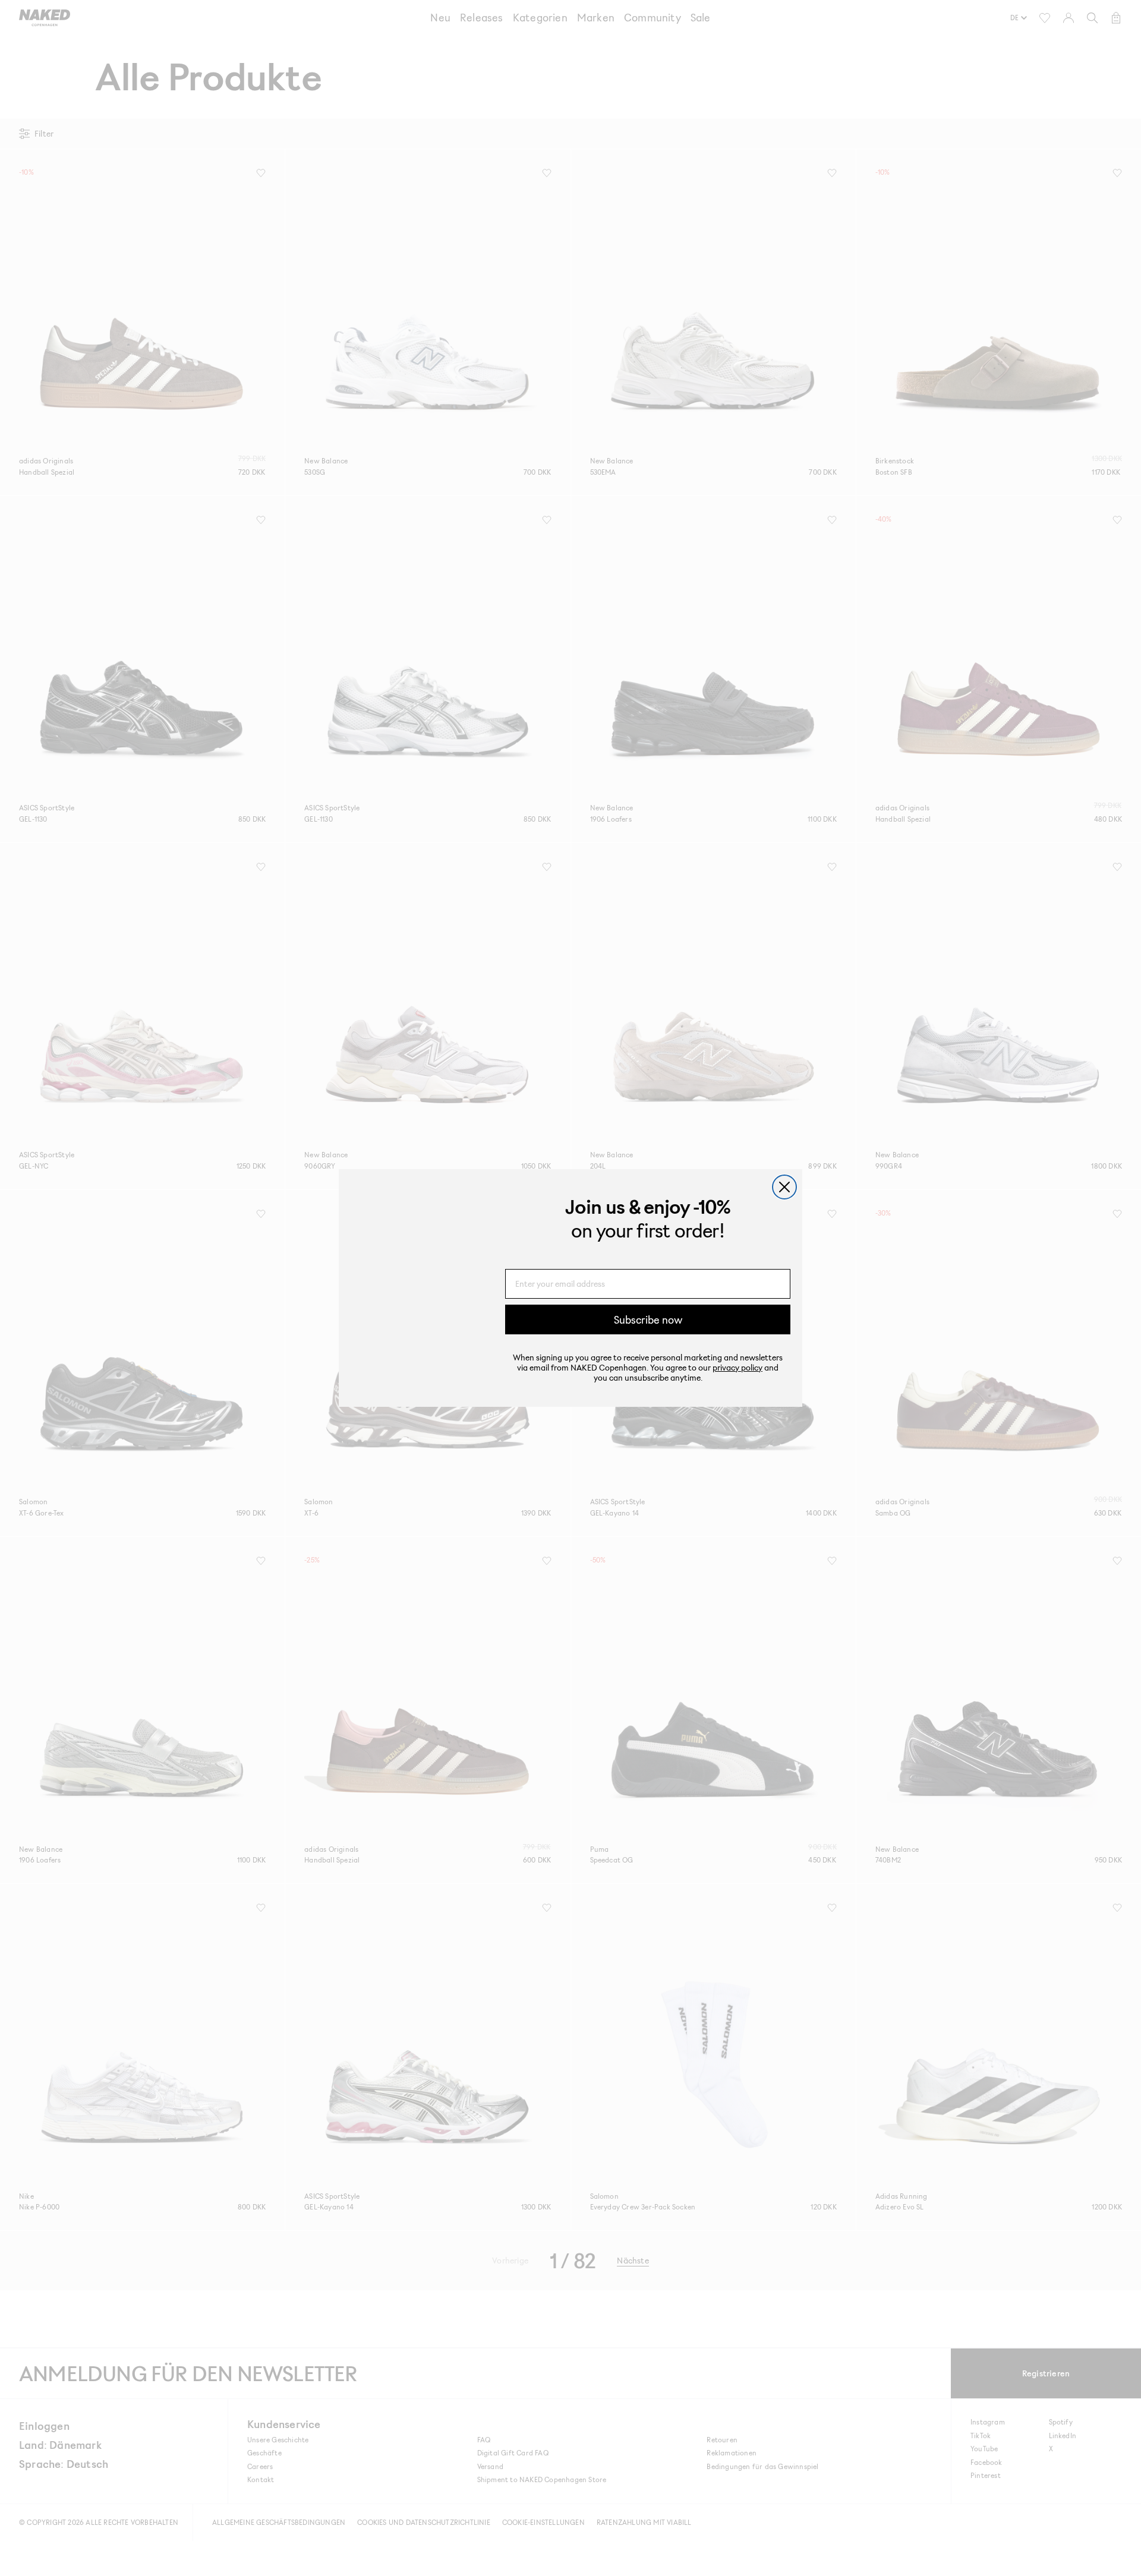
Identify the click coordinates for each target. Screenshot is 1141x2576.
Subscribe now (648, 1319)
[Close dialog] (784, 1187)
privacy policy (737, 1367)
